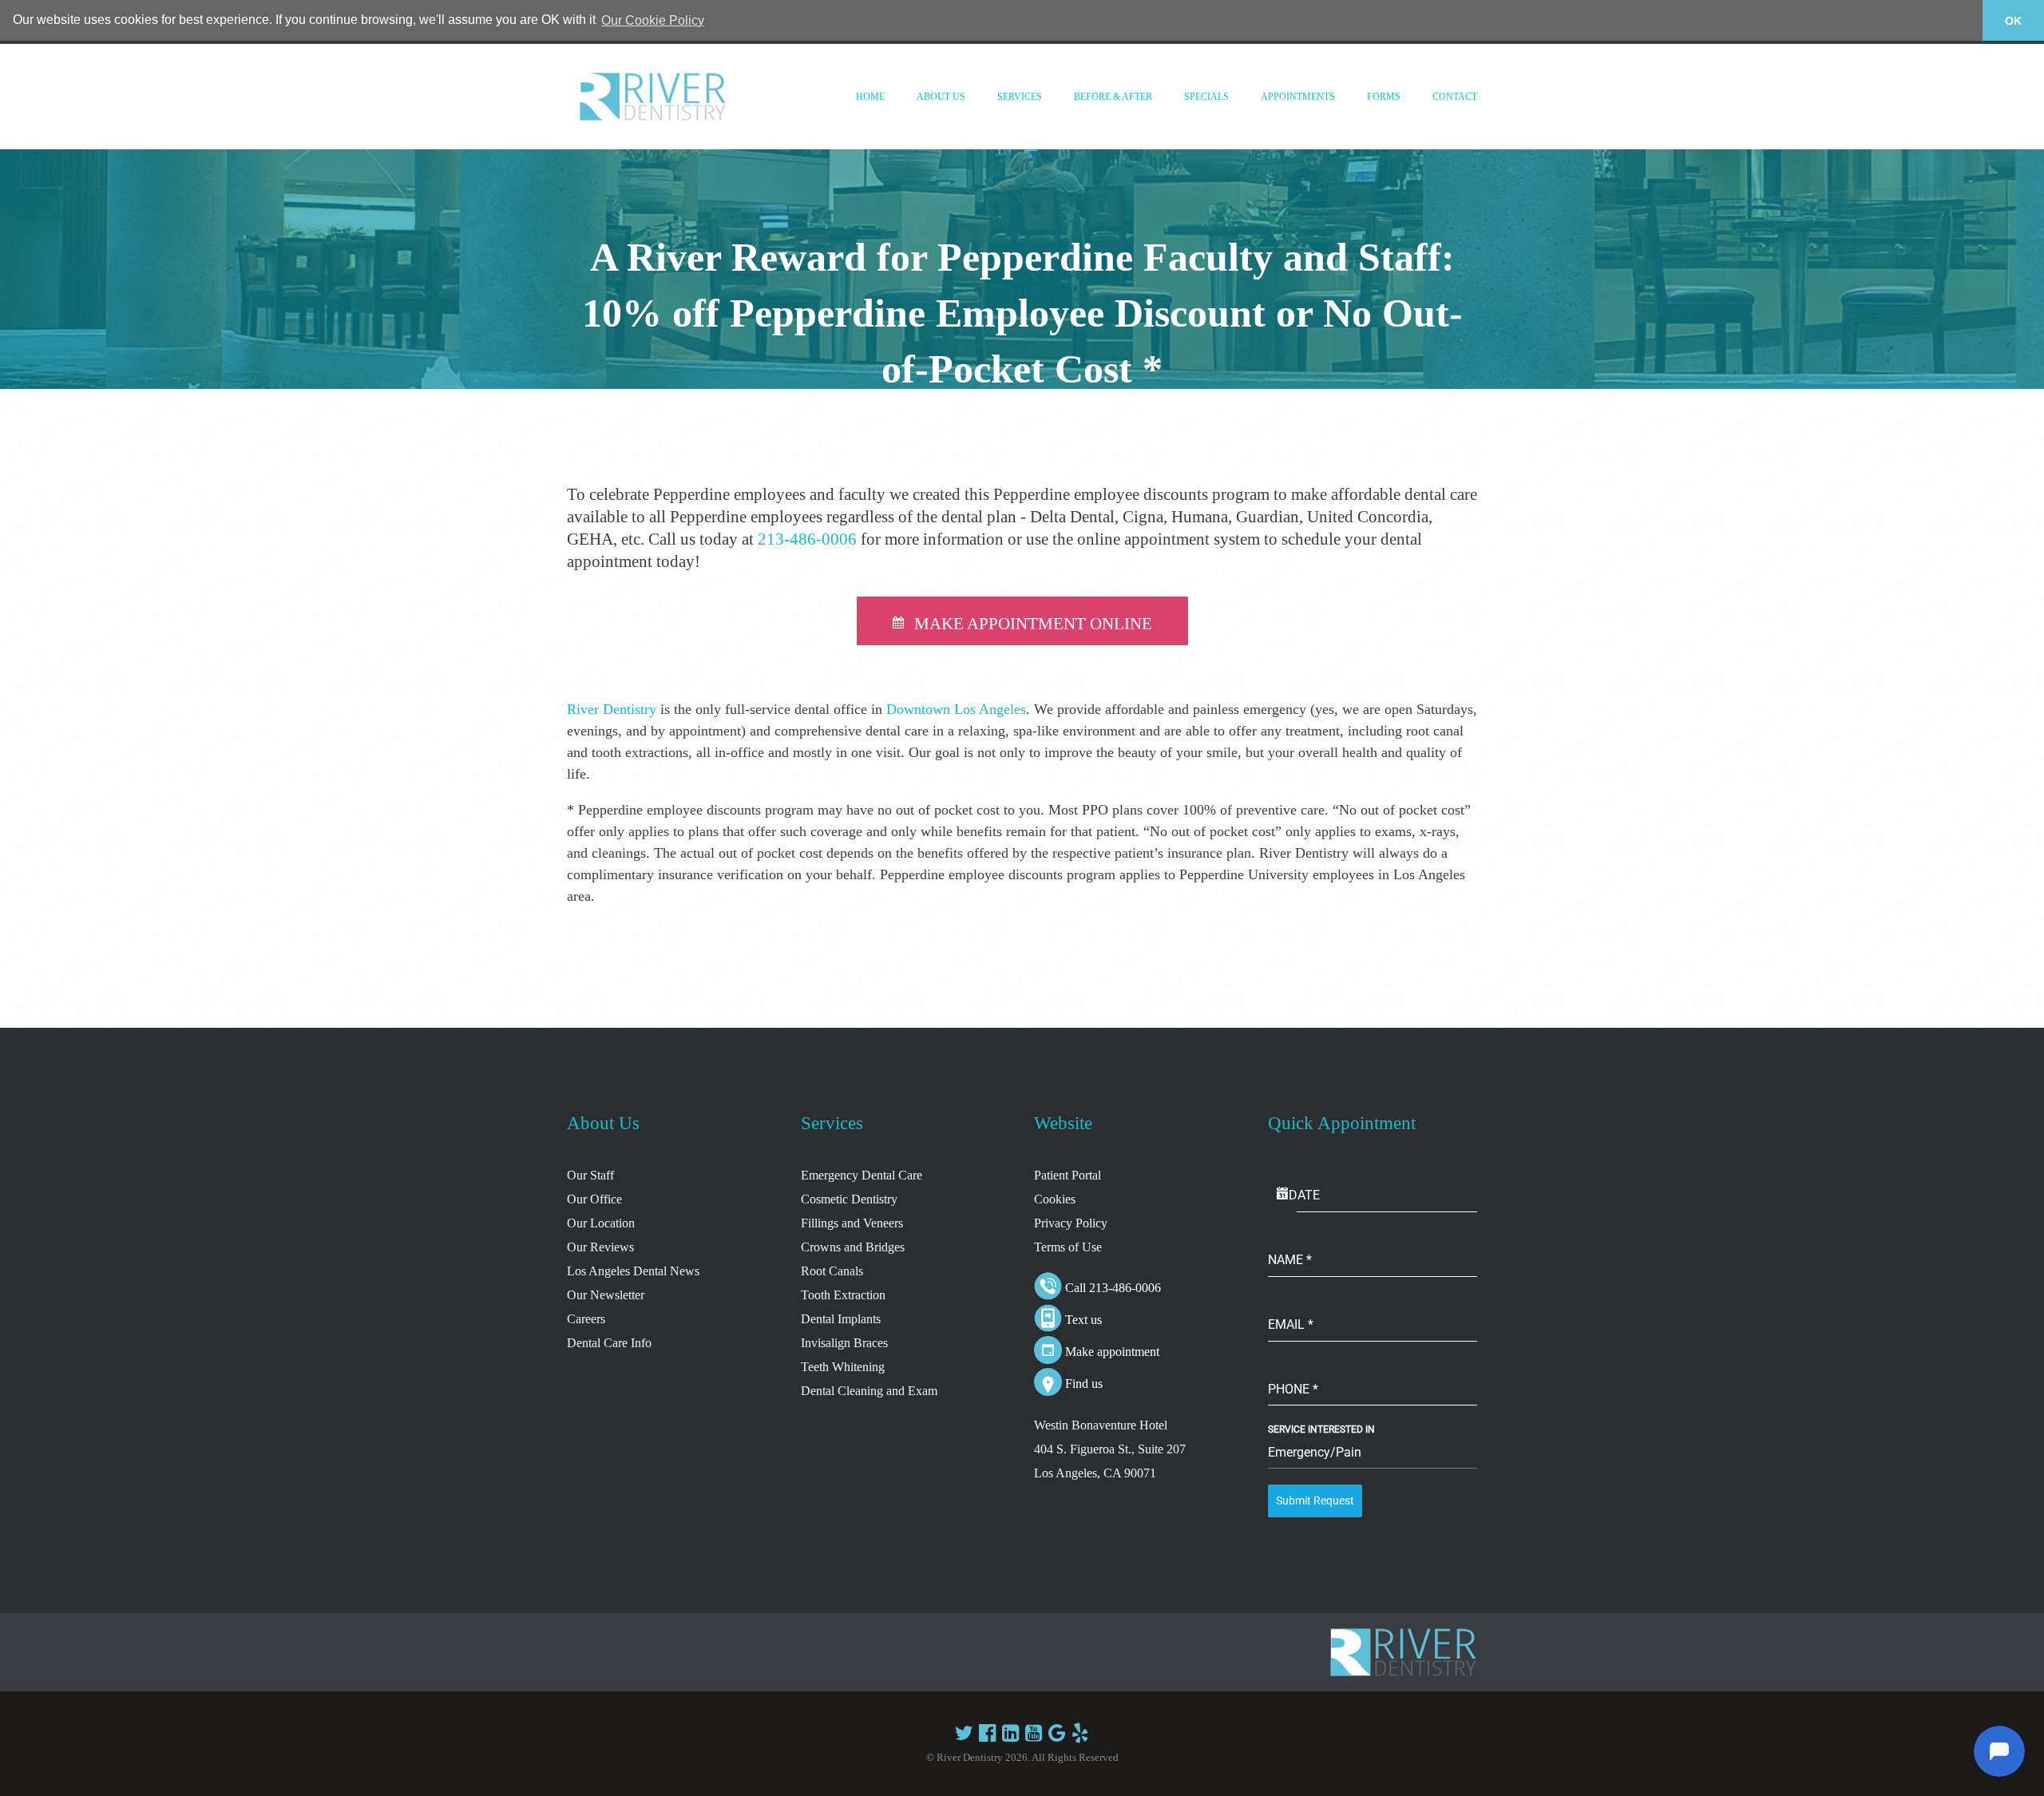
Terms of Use (1068, 1247)
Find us (1084, 1384)
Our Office (594, 1199)
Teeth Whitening (843, 1367)
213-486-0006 (807, 539)
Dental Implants (841, 1319)
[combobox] (1373, 1453)
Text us (1083, 1320)
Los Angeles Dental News (633, 1271)
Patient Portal (1068, 1175)
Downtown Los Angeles (956, 709)
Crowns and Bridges (853, 1247)
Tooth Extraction (843, 1295)
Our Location (601, 1223)
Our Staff (590, 1175)
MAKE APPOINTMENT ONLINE (1033, 624)
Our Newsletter (606, 1295)
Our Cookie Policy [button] (653, 20)
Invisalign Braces (844, 1343)
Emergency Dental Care (862, 1175)
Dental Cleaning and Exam (869, 1391)
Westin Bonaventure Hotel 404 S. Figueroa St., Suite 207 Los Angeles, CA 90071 (1110, 1449)
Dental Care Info (609, 1343)
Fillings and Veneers (852, 1223)
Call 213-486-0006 (1113, 1288)
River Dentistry (612, 709)
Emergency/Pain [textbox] (1315, 1452)
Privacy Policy (1071, 1223)
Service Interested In (1321, 1429)
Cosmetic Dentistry (849, 1199)
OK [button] (2013, 21)
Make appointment (1112, 1352)
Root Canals (832, 1271)
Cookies (1055, 1199)
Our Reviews (600, 1247)
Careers (586, 1319)
